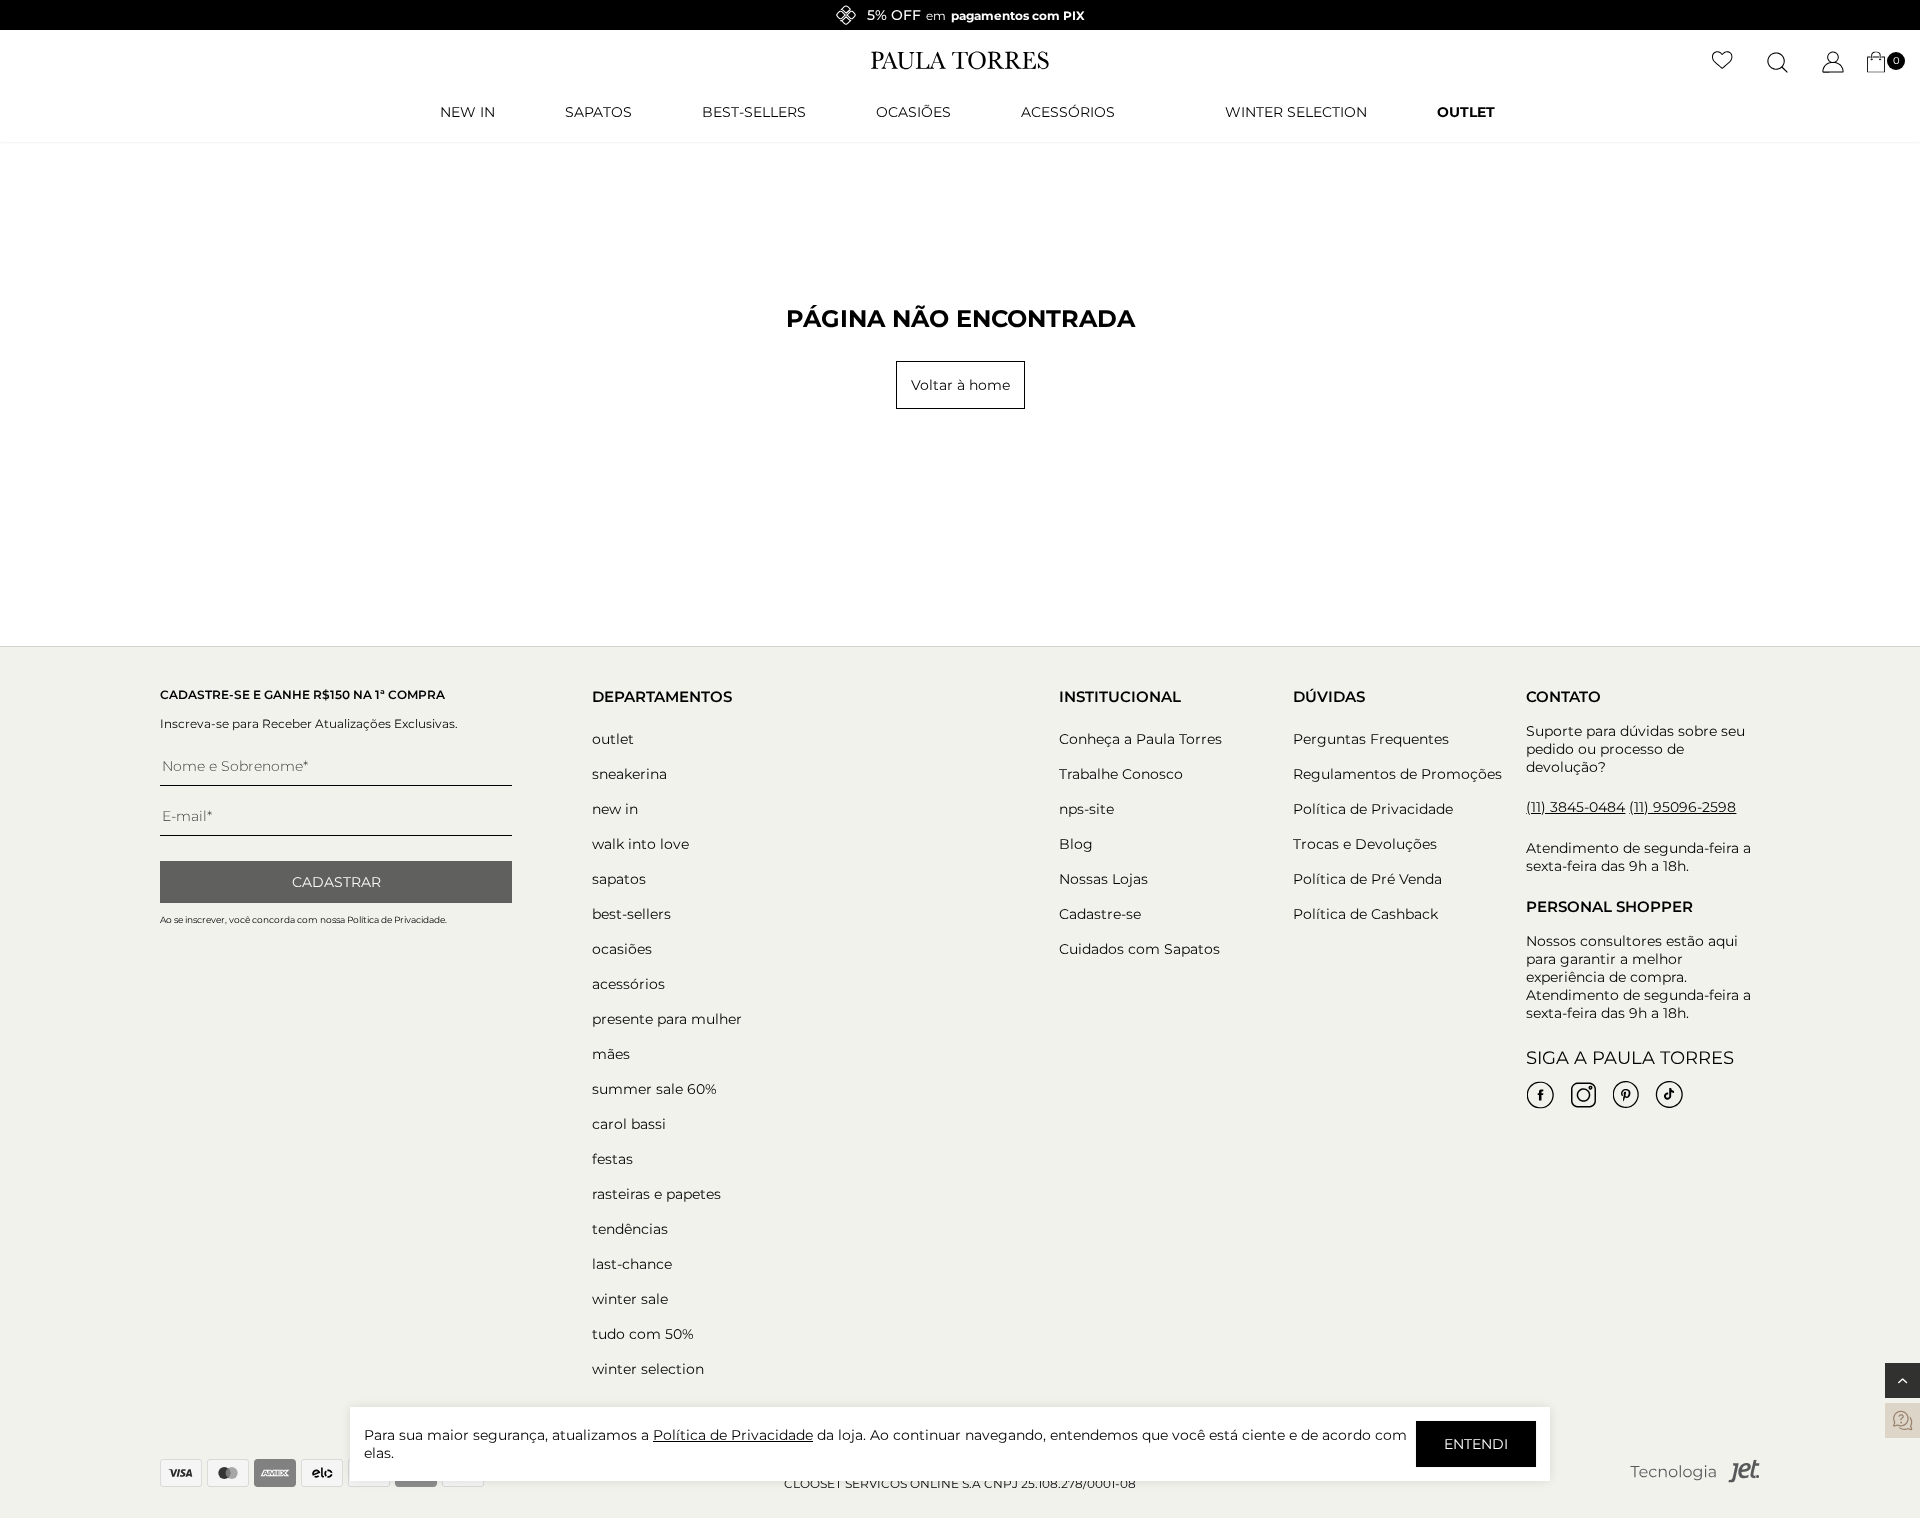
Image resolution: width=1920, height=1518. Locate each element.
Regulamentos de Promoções (1397, 774)
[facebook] (1540, 1095)
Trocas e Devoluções (1365, 844)
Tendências (630, 1229)
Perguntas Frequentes (1371, 739)
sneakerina (629, 774)
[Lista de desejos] (1722, 62)
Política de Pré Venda (1367, 879)
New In (467, 112)
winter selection (1296, 112)
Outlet (1466, 112)
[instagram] (1583, 1095)
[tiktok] (1669, 1095)
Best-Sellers (754, 112)
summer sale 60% (654, 1089)
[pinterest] (1626, 1095)
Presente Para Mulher (667, 1019)
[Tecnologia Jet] (1695, 1478)
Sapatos (598, 112)
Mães (611, 1054)
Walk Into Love (640, 844)
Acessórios (1068, 112)
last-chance (632, 1264)
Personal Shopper (1609, 906)
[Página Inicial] (960, 65)
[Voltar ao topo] (1902, 1380)
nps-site (1086, 809)
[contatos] (1902, 1420)
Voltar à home (960, 385)
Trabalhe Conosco (1121, 774)
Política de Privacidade (1373, 809)
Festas (612, 1159)
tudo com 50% (643, 1334)
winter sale (630, 1299)
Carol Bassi (629, 1124)
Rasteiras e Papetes (656, 1194)
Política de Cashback (1365, 914)
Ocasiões (913, 112)
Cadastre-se (1100, 914)
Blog (1076, 844)
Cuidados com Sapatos (1139, 949)
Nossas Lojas (1103, 879)
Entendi (1476, 1444)
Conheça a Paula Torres (1140, 739)
